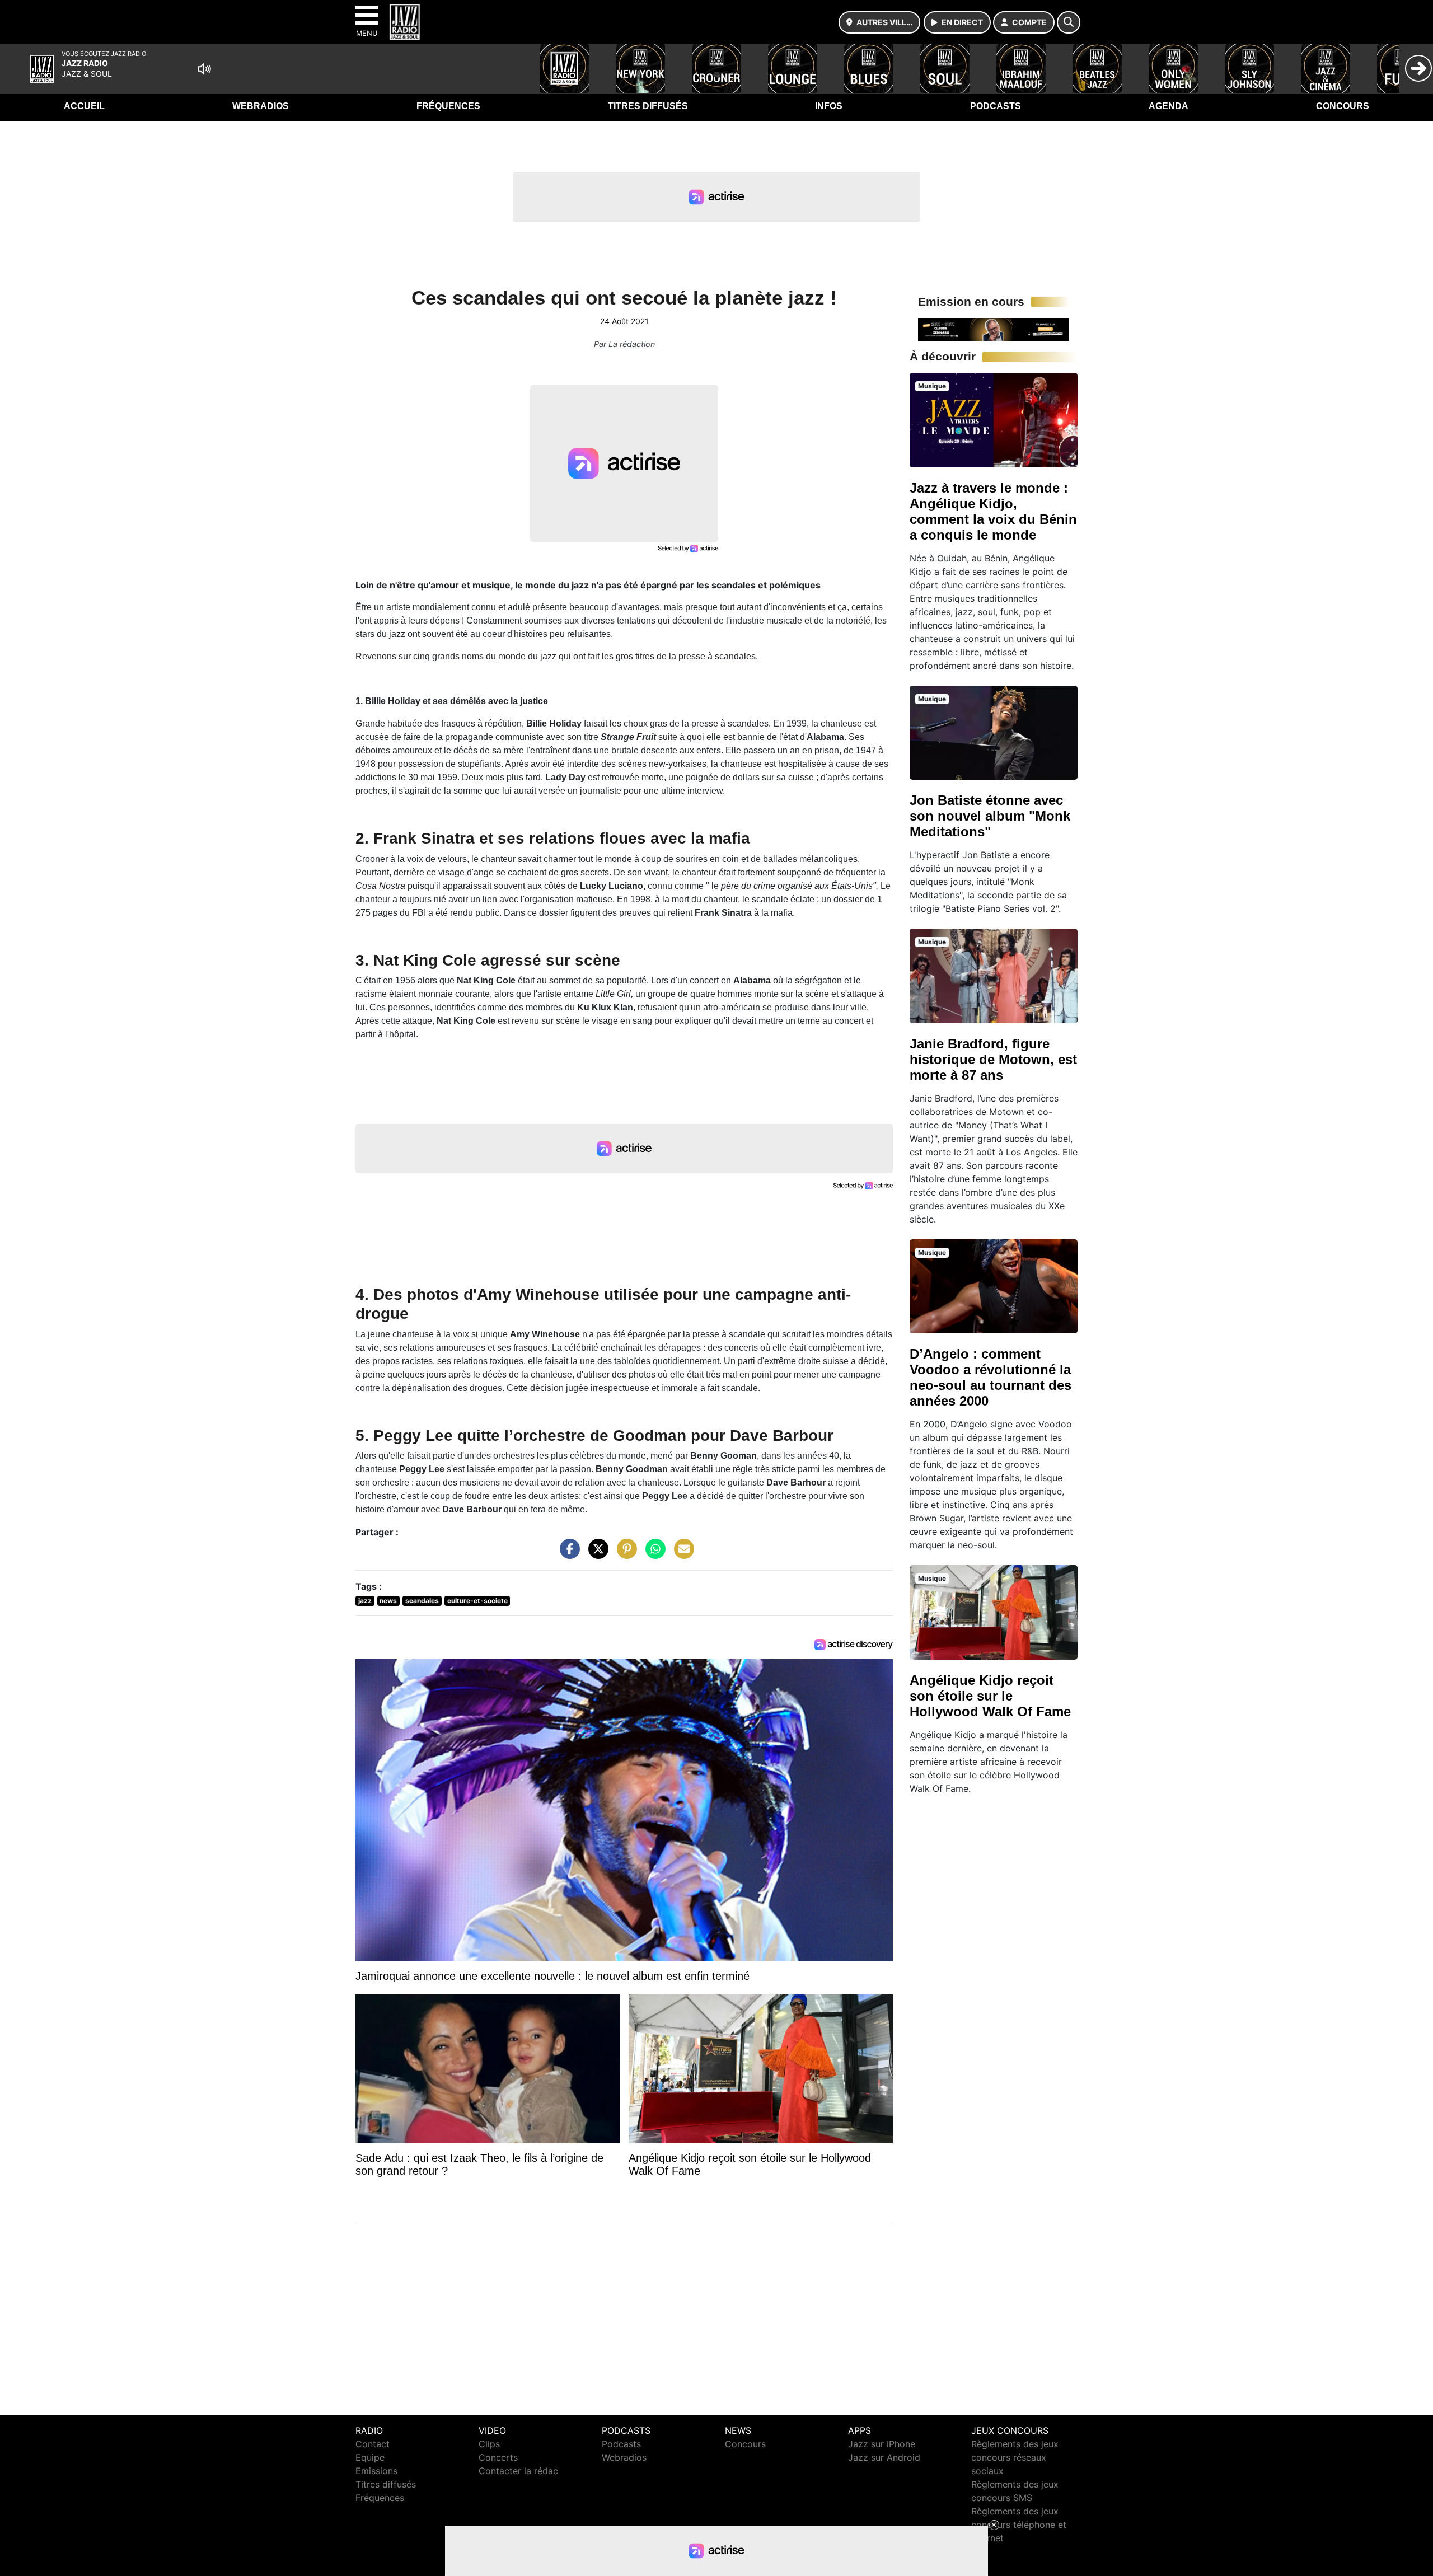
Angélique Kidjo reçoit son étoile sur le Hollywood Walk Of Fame (990, 1696)
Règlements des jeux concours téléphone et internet (1019, 2525)
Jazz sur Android (884, 2457)
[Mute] (204, 69)
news (388, 1601)
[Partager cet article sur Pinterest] (624, 1554)
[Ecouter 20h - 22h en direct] (994, 329)
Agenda (1169, 106)
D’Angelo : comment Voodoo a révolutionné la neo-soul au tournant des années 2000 (991, 1377)
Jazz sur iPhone (882, 2444)
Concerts (498, 2457)
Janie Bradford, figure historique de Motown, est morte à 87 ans (993, 1059)
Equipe (370, 2457)
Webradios (261, 106)
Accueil (84, 106)
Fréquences (448, 106)
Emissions (376, 2471)
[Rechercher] (1069, 22)
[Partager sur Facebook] (567, 1554)
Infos (829, 106)
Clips (489, 2444)
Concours (1343, 106)
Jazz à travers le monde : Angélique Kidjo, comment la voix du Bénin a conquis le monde (993, 511)
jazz (365, 1601)
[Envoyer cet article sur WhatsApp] (653, 1554)
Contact (373, 2444)
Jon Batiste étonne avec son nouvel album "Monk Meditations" (990, 816)
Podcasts (996, 106)
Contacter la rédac (518, 2471)
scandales (422, 1601)
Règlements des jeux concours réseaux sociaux (1015, 2457)
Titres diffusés (648, 106)
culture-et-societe (477, 1601)
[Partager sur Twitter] (596, 1554)
